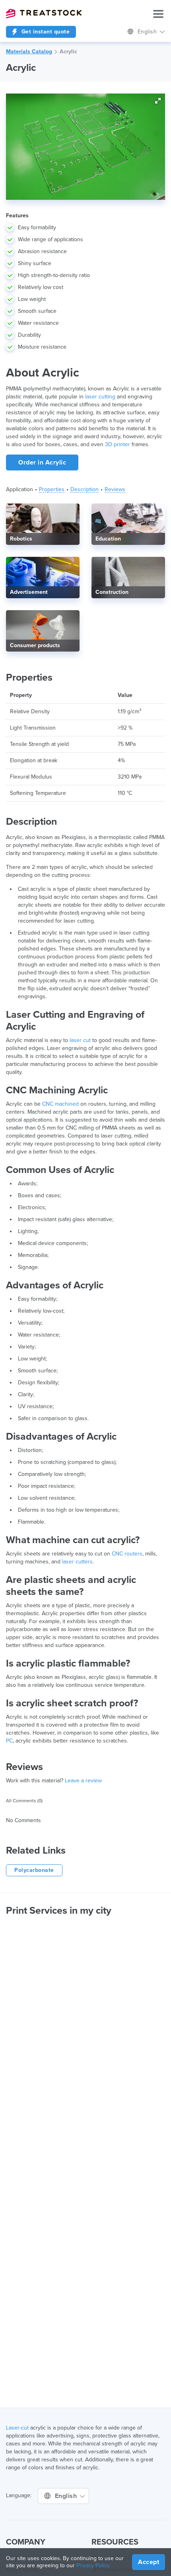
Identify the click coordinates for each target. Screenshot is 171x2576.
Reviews (115, 489)
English (148, 32)
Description (85, 489)
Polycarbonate (34, 1870)
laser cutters (77, 1562)
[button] (158, 101)
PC (9, 1741)
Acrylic (68, 52)
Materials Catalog (29, 52)
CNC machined (60, 1104)
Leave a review (83, 1781)
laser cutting (100, 397)
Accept (149, 2562)
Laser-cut (17, 2428)
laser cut (80, 1040)
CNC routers (127, 1554)
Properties (52, 489)
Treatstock (44, 14)
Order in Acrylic (42, 463)
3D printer (118, 444)
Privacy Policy (93, 2565)
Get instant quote (45, 32)
